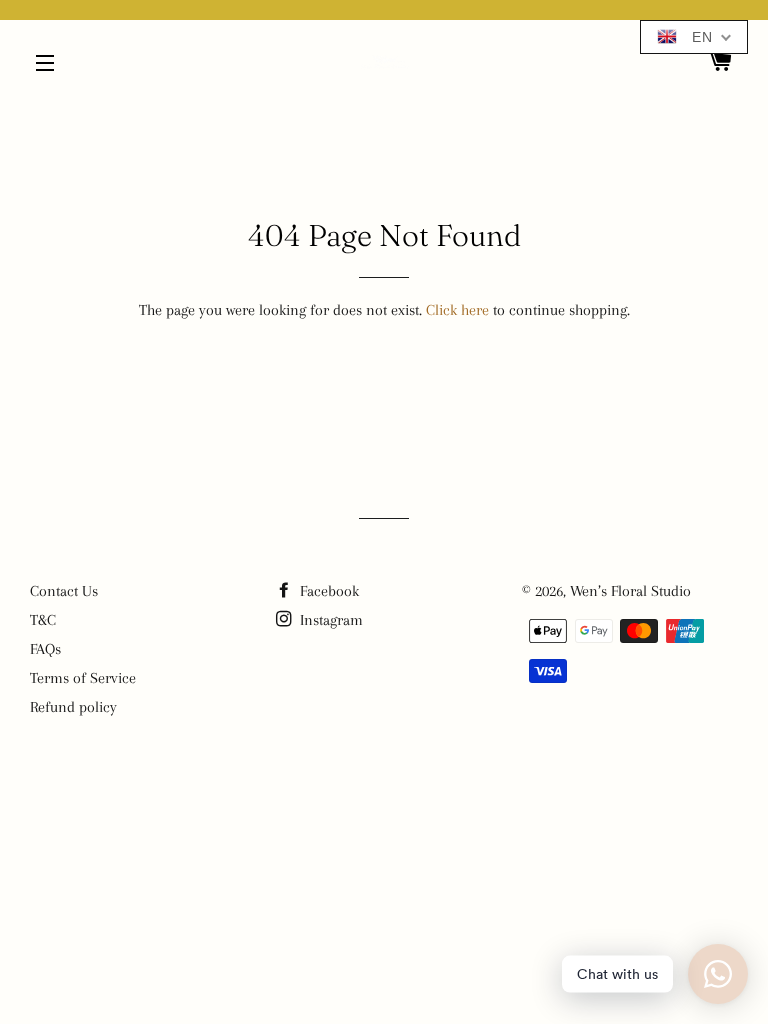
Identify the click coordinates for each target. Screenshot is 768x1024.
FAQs (45, 649)
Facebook (327, 591)
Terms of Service (83, 678)
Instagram (329, 620)
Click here (457, 310)
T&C (43, 620)
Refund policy (73, 707)
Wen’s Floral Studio (630, 591)
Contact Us (64, 591)
